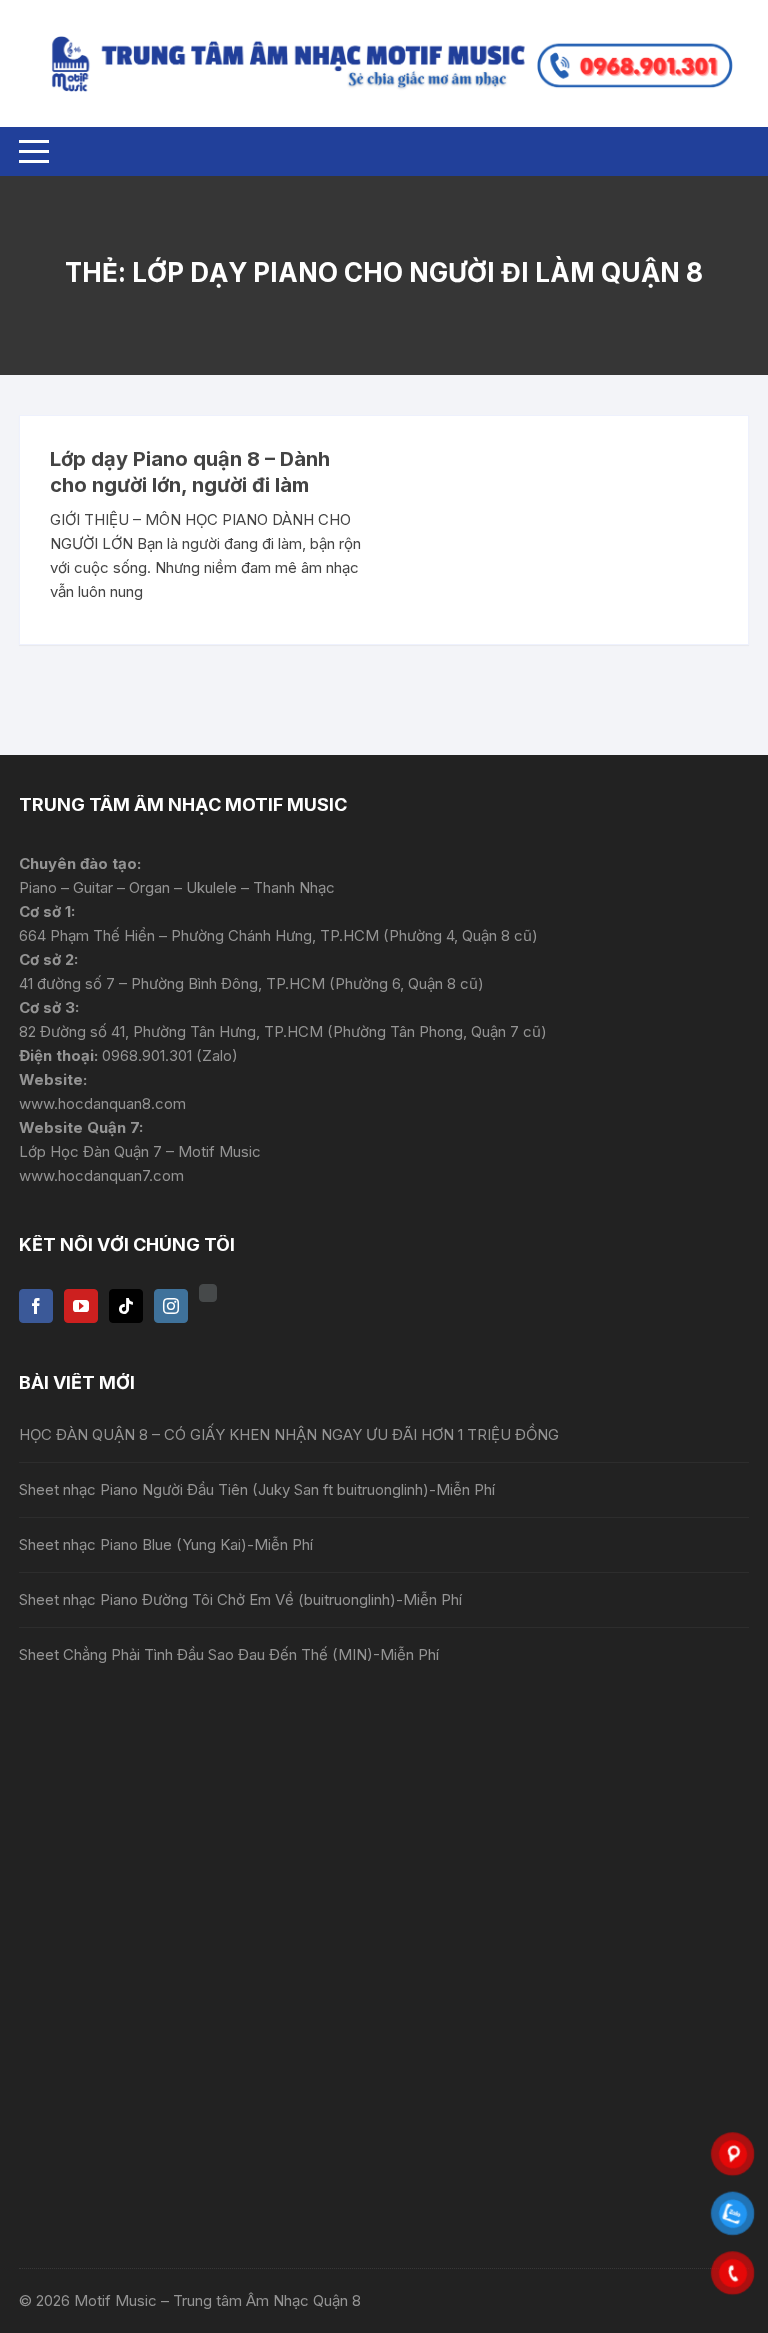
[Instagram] (171, 1306)
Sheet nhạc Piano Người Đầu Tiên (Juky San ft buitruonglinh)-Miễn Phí (257, 1489)
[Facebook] (36, 1306)
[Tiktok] (126, 1306)
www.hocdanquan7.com (101, 1175)
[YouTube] (81, 1306)
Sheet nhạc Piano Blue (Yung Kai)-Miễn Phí (166, 1544)
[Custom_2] (208, 1293)
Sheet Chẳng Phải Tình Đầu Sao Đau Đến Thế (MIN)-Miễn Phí (229, 1654)
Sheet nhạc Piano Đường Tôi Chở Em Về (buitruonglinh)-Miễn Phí (240, 1599)
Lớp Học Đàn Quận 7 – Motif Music (140, 1151)
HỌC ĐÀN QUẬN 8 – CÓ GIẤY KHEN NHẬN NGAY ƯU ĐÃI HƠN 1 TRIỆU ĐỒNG (289, 1434)
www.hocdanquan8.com (102, 1103)
